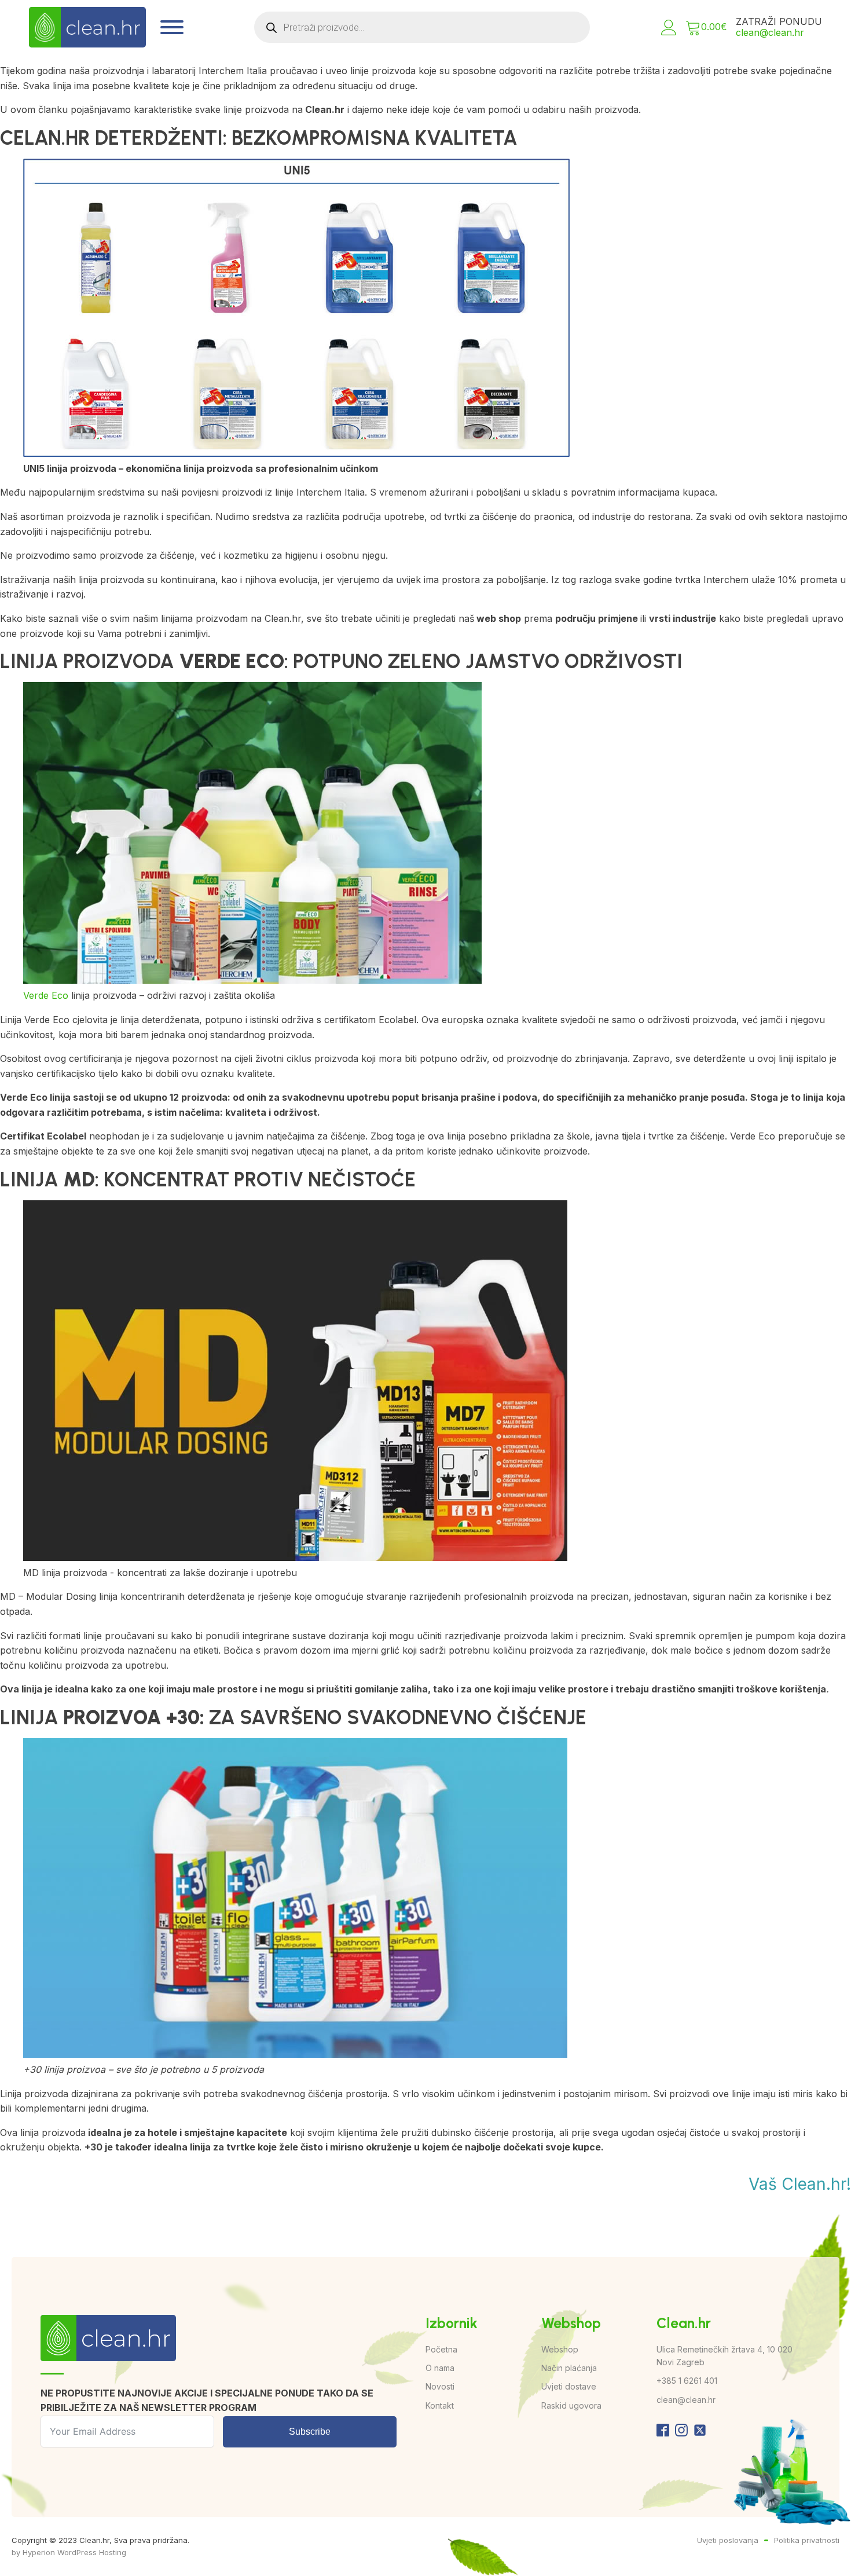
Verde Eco (46, 995)
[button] (669, 28)
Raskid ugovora (571, 2405)
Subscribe (310, 2432)
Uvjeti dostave (569, 2386)
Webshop (560, 2349)
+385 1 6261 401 (687, 2381)
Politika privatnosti (807, 2540)
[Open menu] (172, 27)
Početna (441, 2349)
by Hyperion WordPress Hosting (69, 2552)
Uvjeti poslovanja (728, 2540)
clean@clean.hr (770, 32)
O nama (440, 2368)
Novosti (440, 2386)
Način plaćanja (569, 2368)
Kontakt (440, 2405)
